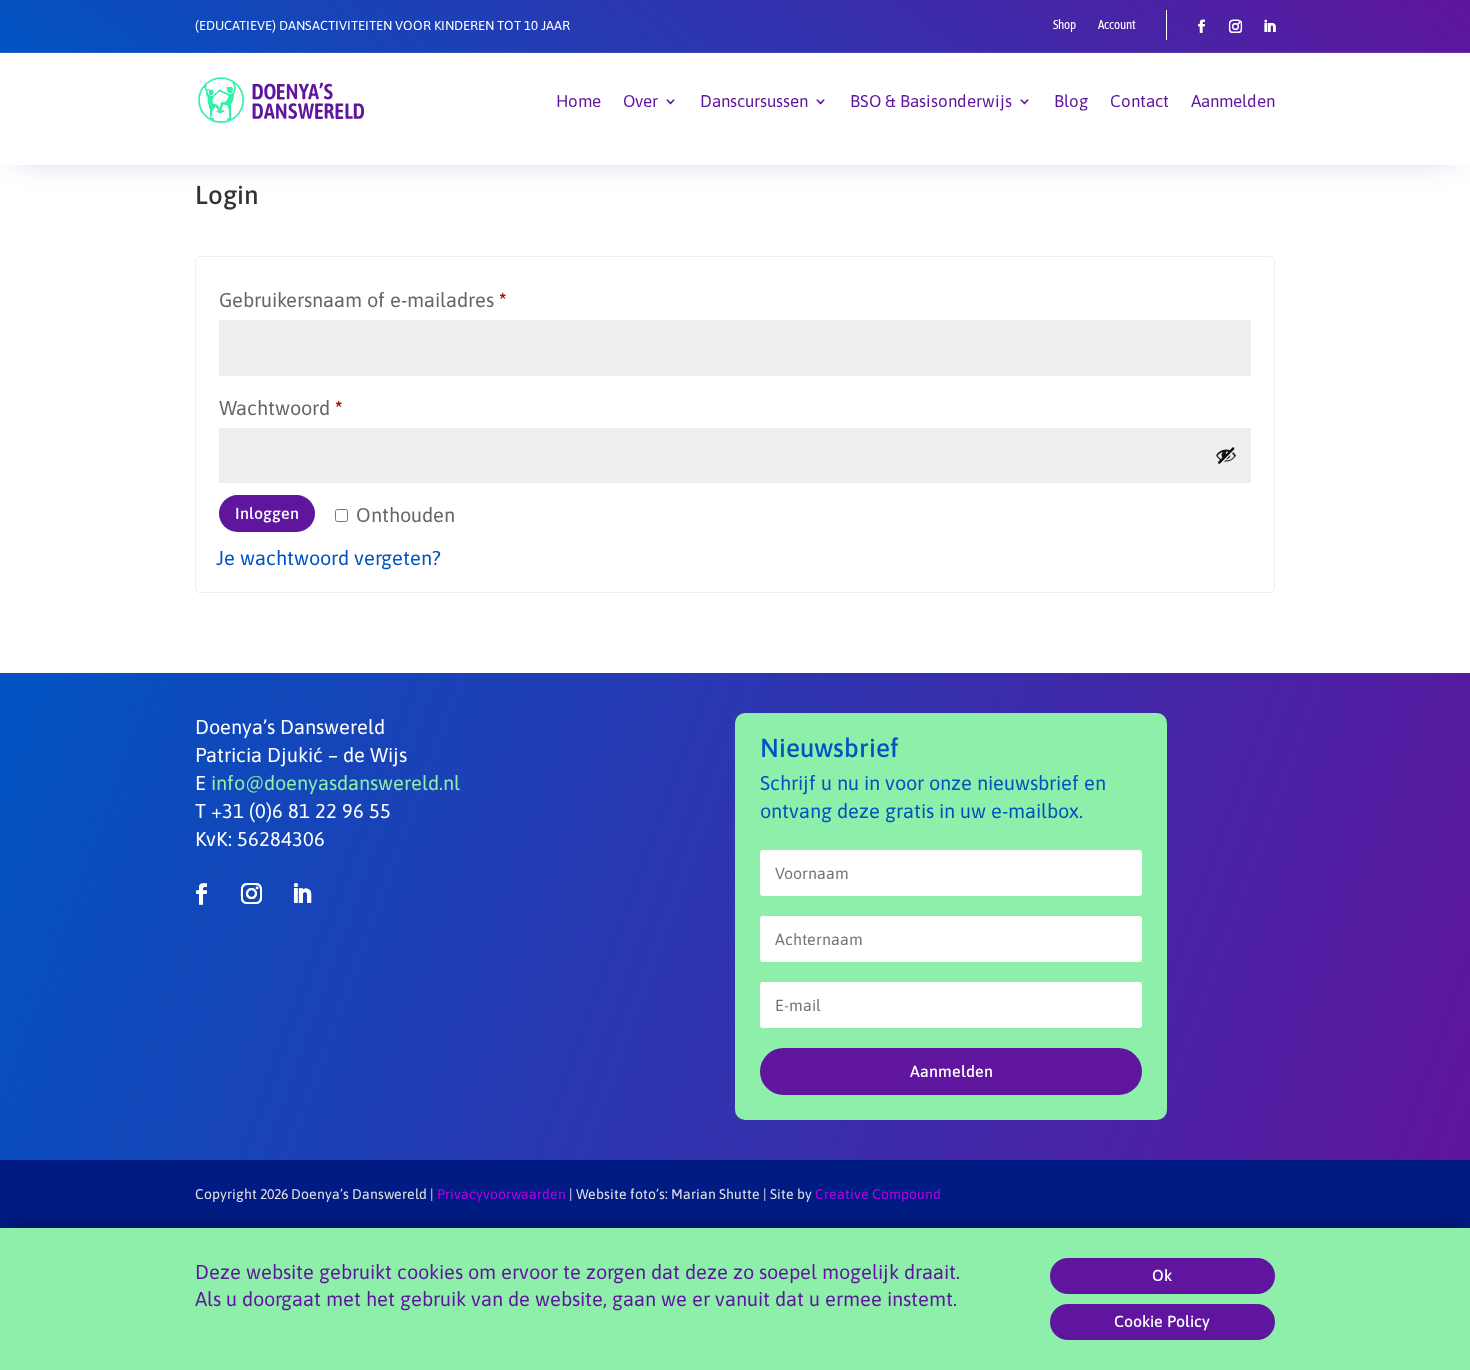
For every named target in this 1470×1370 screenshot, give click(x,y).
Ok (1162, 1275)
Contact (1139, 101)
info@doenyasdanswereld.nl (335, 782)
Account (1117, 25)
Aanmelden (1233, 101)
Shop (1064, 25)
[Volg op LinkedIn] (1270, 27)
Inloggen (267, 513)
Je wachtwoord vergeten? (328, 557)
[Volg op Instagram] (1236, 27)
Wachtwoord (310, 407)
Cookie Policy (1162, 1322)
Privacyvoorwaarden (501, 1194)
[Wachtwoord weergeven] (1226, 455)
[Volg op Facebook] (1202, 27)
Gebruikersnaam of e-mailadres (392, 299)
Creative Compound (878, 1194)
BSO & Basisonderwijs (931, 101)
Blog (1071, 101)
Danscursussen (754, 101)
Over (640, 101)
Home (578, 101)
